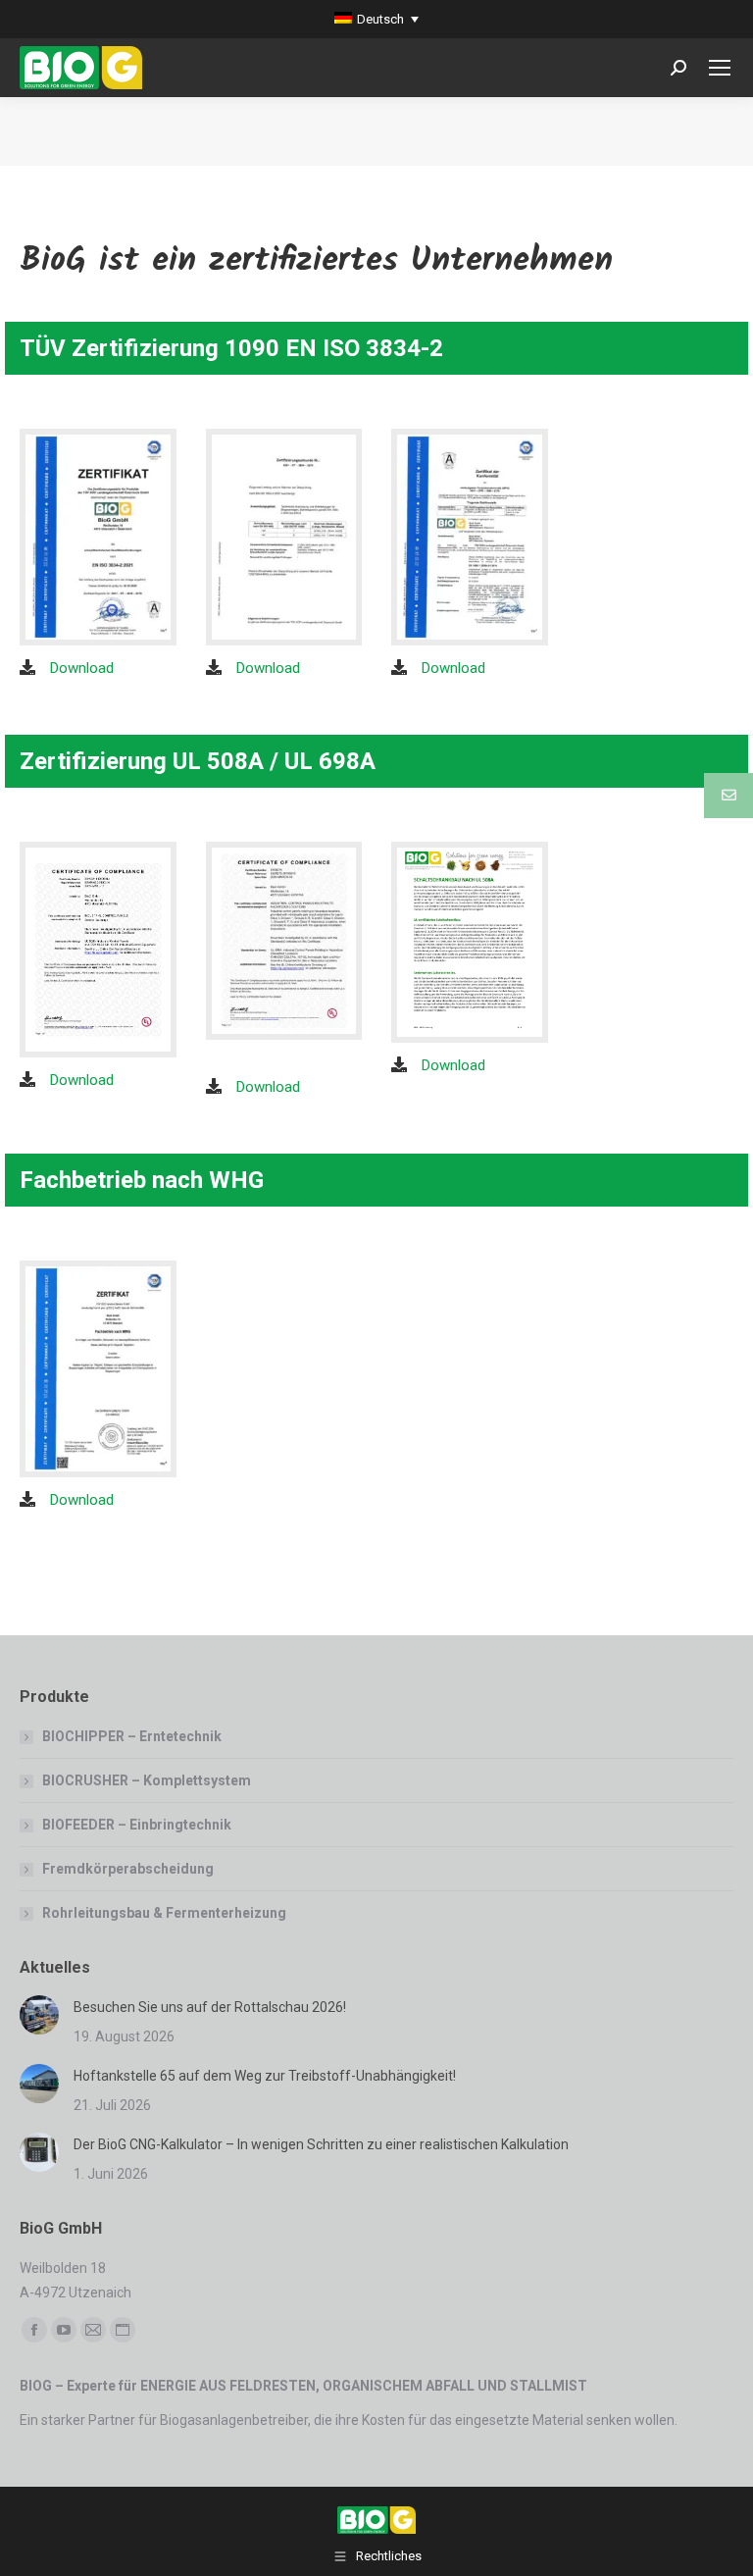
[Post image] (39, 2015)
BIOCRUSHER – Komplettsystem (147, 1780)
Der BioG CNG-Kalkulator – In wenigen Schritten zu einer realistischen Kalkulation (321, 2144)
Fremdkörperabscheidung (128, 1869)
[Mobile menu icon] (720, 68)
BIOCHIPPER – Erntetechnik (132, 1736)
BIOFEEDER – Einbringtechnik (137, 1825)
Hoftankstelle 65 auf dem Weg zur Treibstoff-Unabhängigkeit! (265, 2076)
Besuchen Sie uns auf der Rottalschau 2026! (210, 2007)
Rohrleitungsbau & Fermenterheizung (164, 1913)
